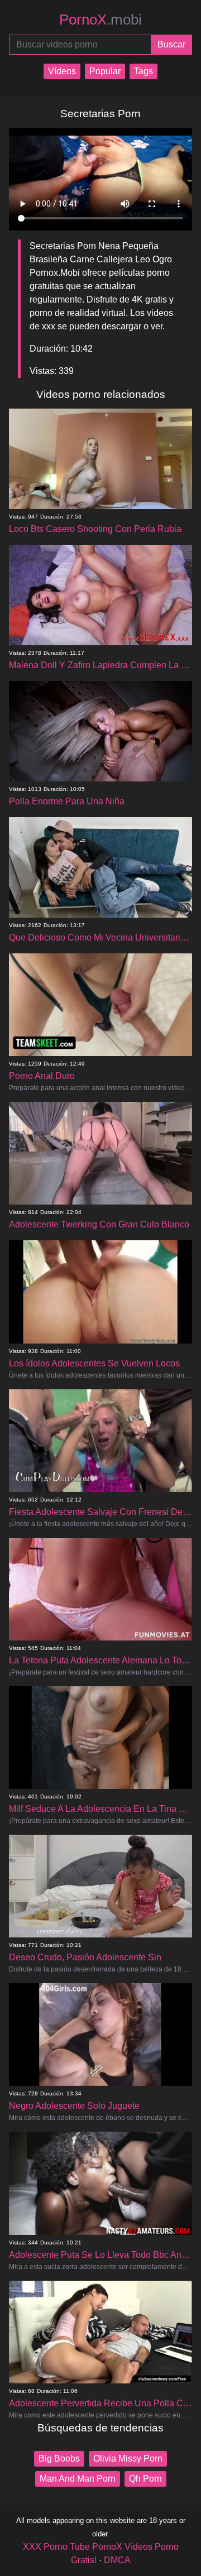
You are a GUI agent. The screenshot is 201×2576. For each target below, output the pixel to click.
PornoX (100, 20)
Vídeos (62, 71)
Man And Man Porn (78, 2479)
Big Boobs (59, 2459)
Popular (105, 71)
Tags (143, 71)
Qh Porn (145, 2479)
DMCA (117, 2560)
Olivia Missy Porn (128, 2459)
